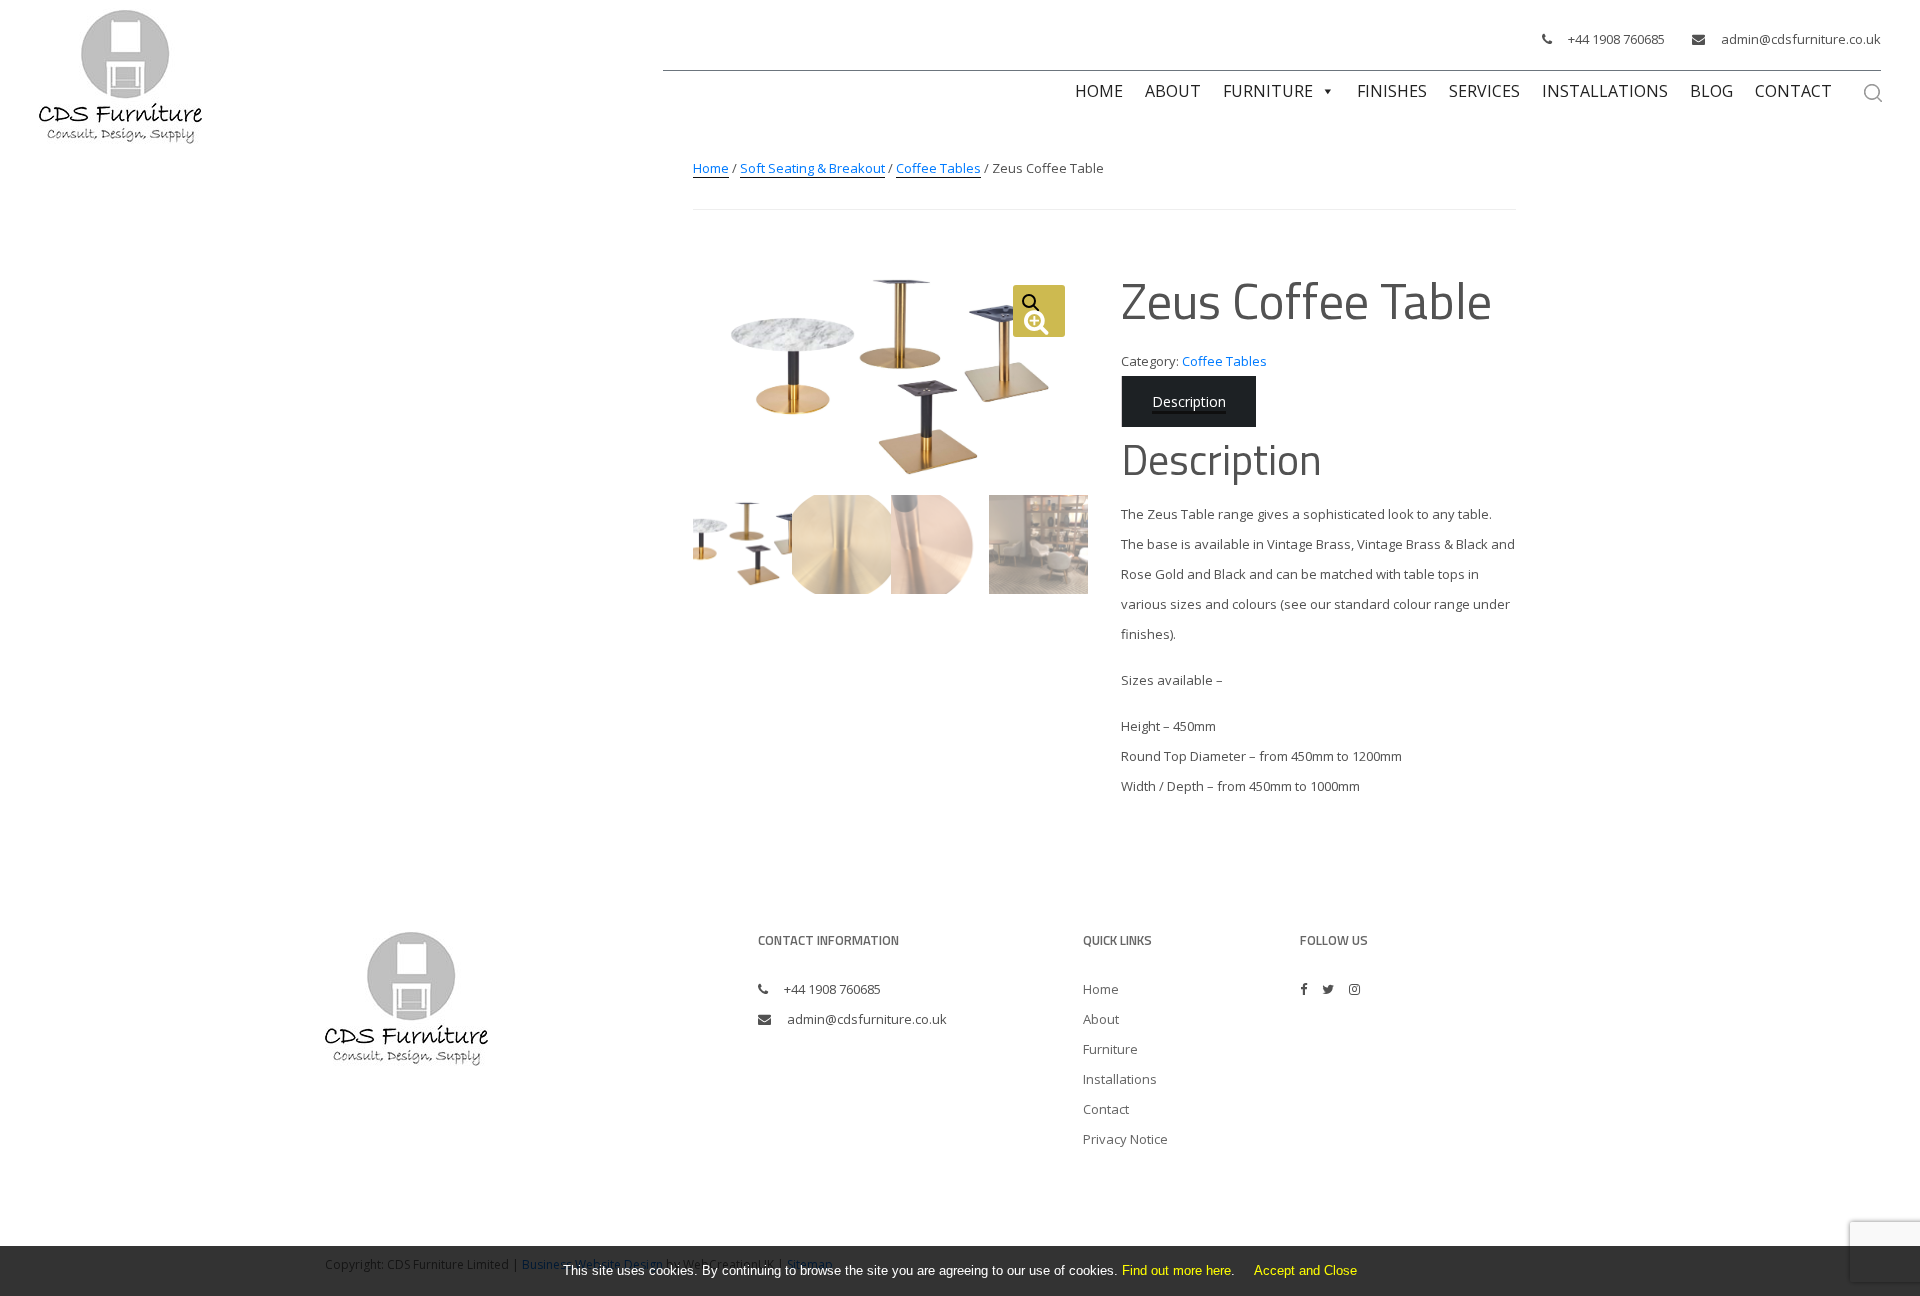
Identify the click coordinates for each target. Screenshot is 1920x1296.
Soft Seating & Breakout (812, 168)
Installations (1605, 91)
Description (1189, 401)
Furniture (1268, 91)
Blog (1711, 91)
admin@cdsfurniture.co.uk (1801, 39)
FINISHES (1392, 91)
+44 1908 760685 (1616, 39)
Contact (1793, 91)
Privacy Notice (1125, 1139)
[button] (1039, 311)
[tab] (1189, 401)
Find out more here (1176, 1270)
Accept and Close (1305, 1270)
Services (1484, 91)
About (1173, 91)
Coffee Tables (938, 168)
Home (1099, 91)
